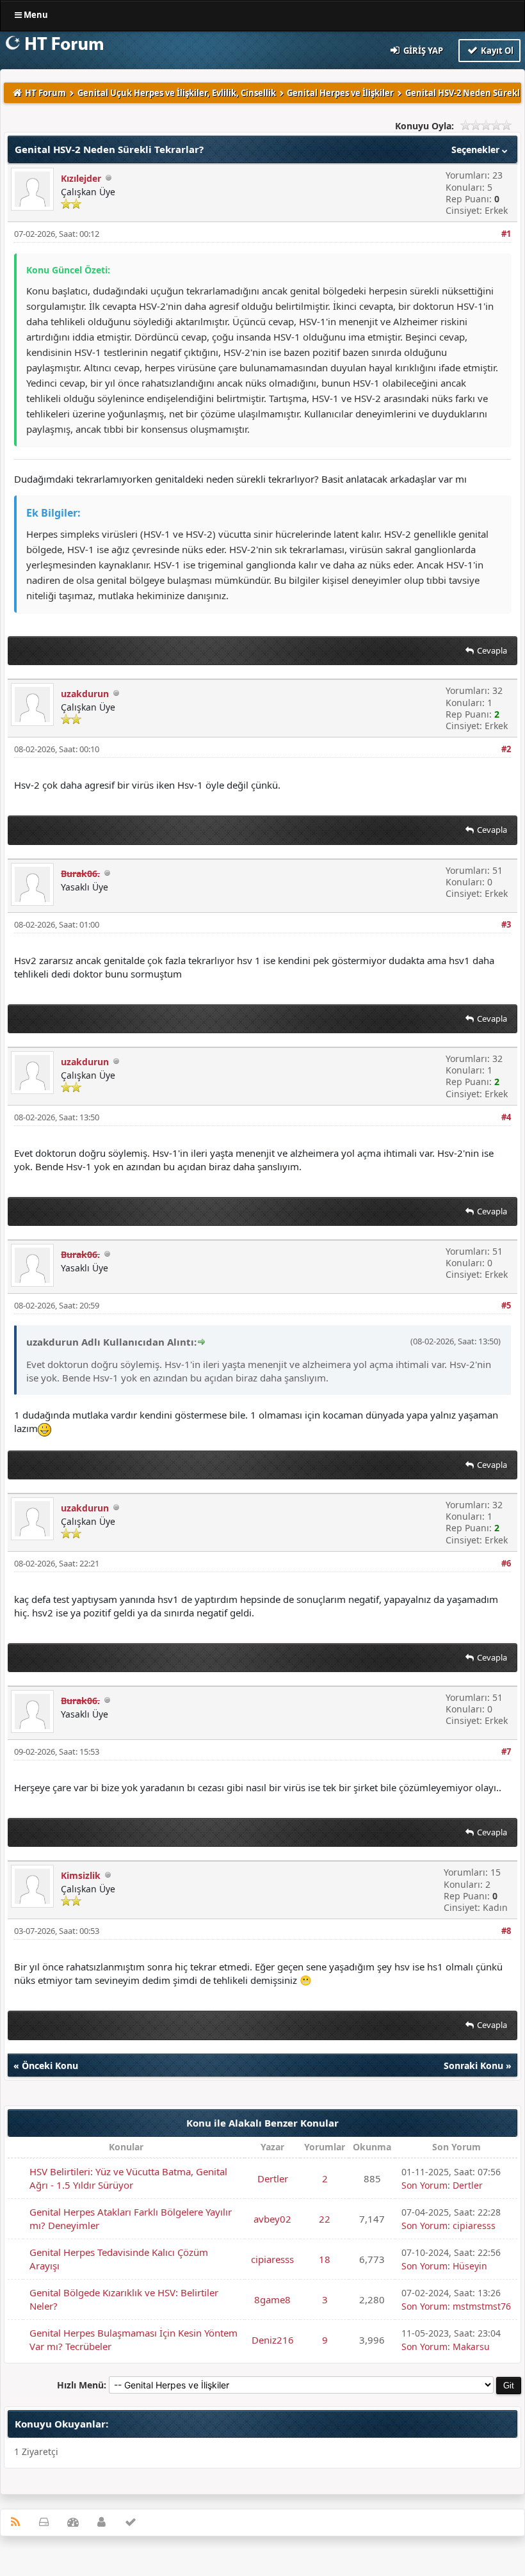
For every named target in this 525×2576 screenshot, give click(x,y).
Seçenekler (477, 149)
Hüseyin (470, 2266)
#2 (506, 749)
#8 (506, 1931)
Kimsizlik (81, 1875)
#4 (506, 1117)
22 (325, 2219)
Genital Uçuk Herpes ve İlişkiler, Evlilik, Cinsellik (177, 93)
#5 (506, 1305)
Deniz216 (273, 2340)
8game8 (272, 2299)
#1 (506, 234)
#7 (506, 1751)
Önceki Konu (50, 2065)
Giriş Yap (422, 51)
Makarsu (471, 2347)
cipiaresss (474, 2226)
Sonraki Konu (473, 2065)
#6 (506, 1563)
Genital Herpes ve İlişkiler (340, 93)
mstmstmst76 (482, 2306)
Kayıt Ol (496, 51)
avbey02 (272, 2219)
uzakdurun (85, 694)
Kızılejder (81, 178)
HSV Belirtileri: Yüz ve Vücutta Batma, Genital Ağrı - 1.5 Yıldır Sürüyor (128, 2178)
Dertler (273, 2178)
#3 (506, 924)
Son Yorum (424, 2185)
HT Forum (45, 93)
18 (325, 2259)
